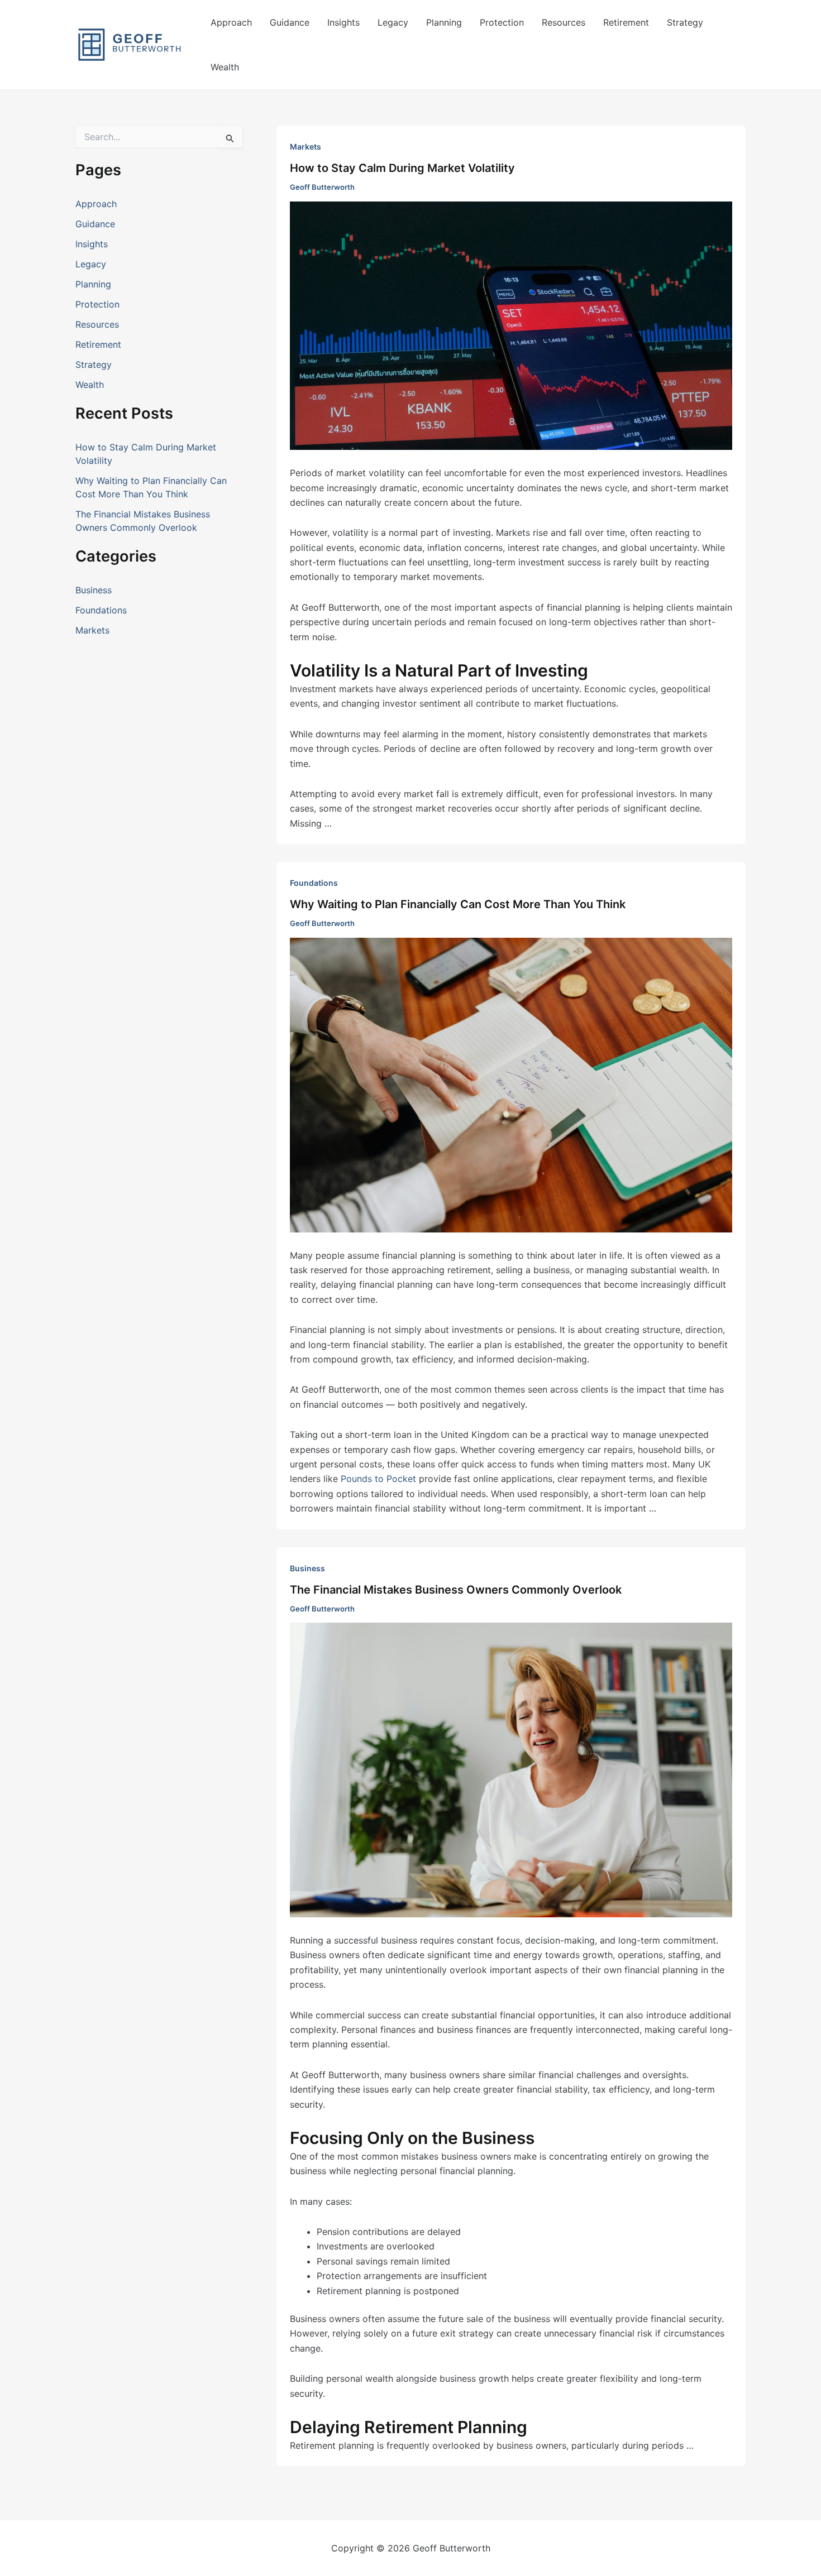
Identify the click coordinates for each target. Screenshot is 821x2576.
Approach (231, 22)
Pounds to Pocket (378, 1479)
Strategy (685, 22)
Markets (92, 630)
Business (94, 590)
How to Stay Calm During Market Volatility (402, 168)
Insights (343, 22)
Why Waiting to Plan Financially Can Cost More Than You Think (458, 904)
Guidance (290, 22)
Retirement (626, 22)
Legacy (393, 22)
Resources (564, 22)
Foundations (101, 610)
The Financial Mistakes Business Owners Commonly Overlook (456, 1590)
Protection (502, 22)
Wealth (225, 67)
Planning (444, 22)
